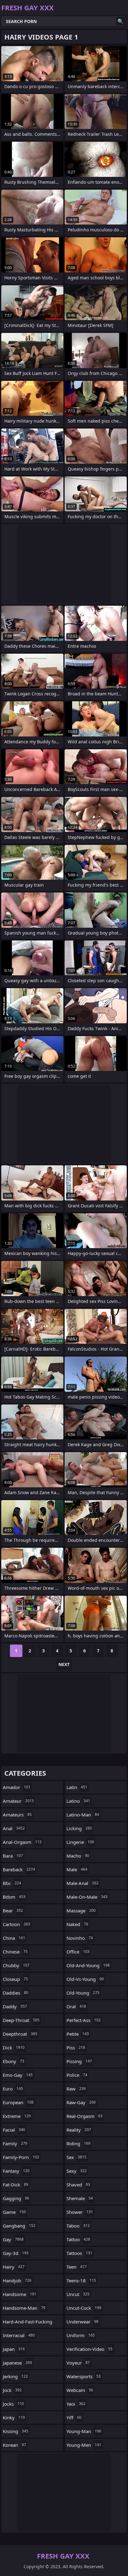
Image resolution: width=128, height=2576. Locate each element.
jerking (15, 2376)
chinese (15, 1952)
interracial (19, 2335)
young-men (84, 2445)
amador (17, 1787)
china (14, 1938)
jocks (13, 2404)
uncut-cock (84, 2308)
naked (77, 1924)
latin (77, 1787)
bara (13, 1856)
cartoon (16, 1924)
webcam (80, 2390)
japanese (17, 2363)
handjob (17, 2280)
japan (14, 2349)
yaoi (76, 2404)
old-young (83, 1993)
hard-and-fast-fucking (27, 2323)
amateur (18, 1801)
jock (12, 2390)
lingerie (80, 1842)
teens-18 (81, 2280)
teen (77, 2267)
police (77, 2075)
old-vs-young (85, 1979)
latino (78, 1801)
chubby (16, 1965)
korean (14, 2445)
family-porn (21, 2157)
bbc (12, 1883)
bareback (19, 1869)
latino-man (83, 1815)
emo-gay (18, 2075)
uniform (81, 2335)
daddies (16, 1993)
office (78, 1952)
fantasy (16, 2171)
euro (13, 2089)
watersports (84, 2376)
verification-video (89, 2349)
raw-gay (81, 2102)
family (15, 2143)
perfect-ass (84, 2020)
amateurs (17, 1815)
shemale (80, 2198)
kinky (14, 2417)
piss (76, 2048)
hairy (14, 2267)
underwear (82, 2322)
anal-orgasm (22, 1842)
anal (14, 1828)
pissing (79, 2061)
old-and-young (88, 1965)
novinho (80, 1938)
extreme (17, 2116)
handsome (20, 2294)
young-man (84, 2431)
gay (13, 2239)
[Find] (121, 21)
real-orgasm (85, 2116)
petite (78, 2034)
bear (13, 1911)
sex (76, 2157)
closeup (15, 1979)
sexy (77, 2171)
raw (76, 2089)
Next (64, 1664)
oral (76, 2006)
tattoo (78, 2239)
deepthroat (20, 2034)
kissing (16, 2431)
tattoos (79, 2253)
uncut (78, 2294)
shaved (78, 2185)
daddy (15, 2006)
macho (78, 1856)
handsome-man (24, 2308)
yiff (74, 2417)
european (18, 2102)
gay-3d (16, 2253)
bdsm (14, 1897)
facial (14, 2130)
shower (80, 2212)
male (77, 1869)
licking (79, 1828)
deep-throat (21, 2020)
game (14, 2212)
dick (14, 2048)
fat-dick (16, 2185)
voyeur (78, 2363)
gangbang (19, 2226)
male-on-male (87, 1897)
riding (78, 2143)
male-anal (82, 1883)
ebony (14, 2061)
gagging (16, 2198)
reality (79, 2130)
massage (81, 1911)
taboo (78, 2226)
